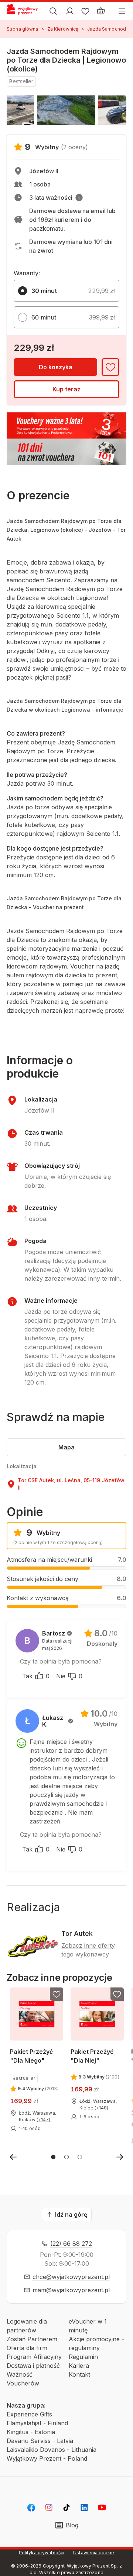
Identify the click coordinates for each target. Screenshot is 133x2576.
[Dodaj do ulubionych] (110, 367)
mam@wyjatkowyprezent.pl (71, 2290)
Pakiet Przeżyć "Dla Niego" (31, 2056)
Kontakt (79, 2374)
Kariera (79, 2366)
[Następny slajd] (120, 2157)
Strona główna (23, 29)
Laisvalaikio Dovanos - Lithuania (52, 2450)
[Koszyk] (101, 11)
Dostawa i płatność (33, 2366)
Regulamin (83, 2357)
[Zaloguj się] (70, 11)
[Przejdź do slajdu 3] (80, 2157)
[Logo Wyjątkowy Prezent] (25, 11)
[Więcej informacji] (79, 198)
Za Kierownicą (63, 29)
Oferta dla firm (27, 2348)
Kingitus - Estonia (31, 2432)
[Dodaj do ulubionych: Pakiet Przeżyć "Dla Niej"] (117, 1994)
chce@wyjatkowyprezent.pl (71, 2277)
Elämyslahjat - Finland (37, 2423)
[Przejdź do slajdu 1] (53, 2157)
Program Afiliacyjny (34, 2357)
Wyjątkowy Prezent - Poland (47, 2458)
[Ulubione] (85, 11)
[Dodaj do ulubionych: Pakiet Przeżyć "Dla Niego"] (57, 1994)
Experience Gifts (29, 2414)
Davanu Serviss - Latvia (40, 2441)
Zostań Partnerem (32, 2339)
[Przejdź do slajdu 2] (66, 2157)
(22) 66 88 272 (71, 2244)
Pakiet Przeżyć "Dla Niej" (92, 2056)
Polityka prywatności (42, 2553)
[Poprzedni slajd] (13, 2157)
